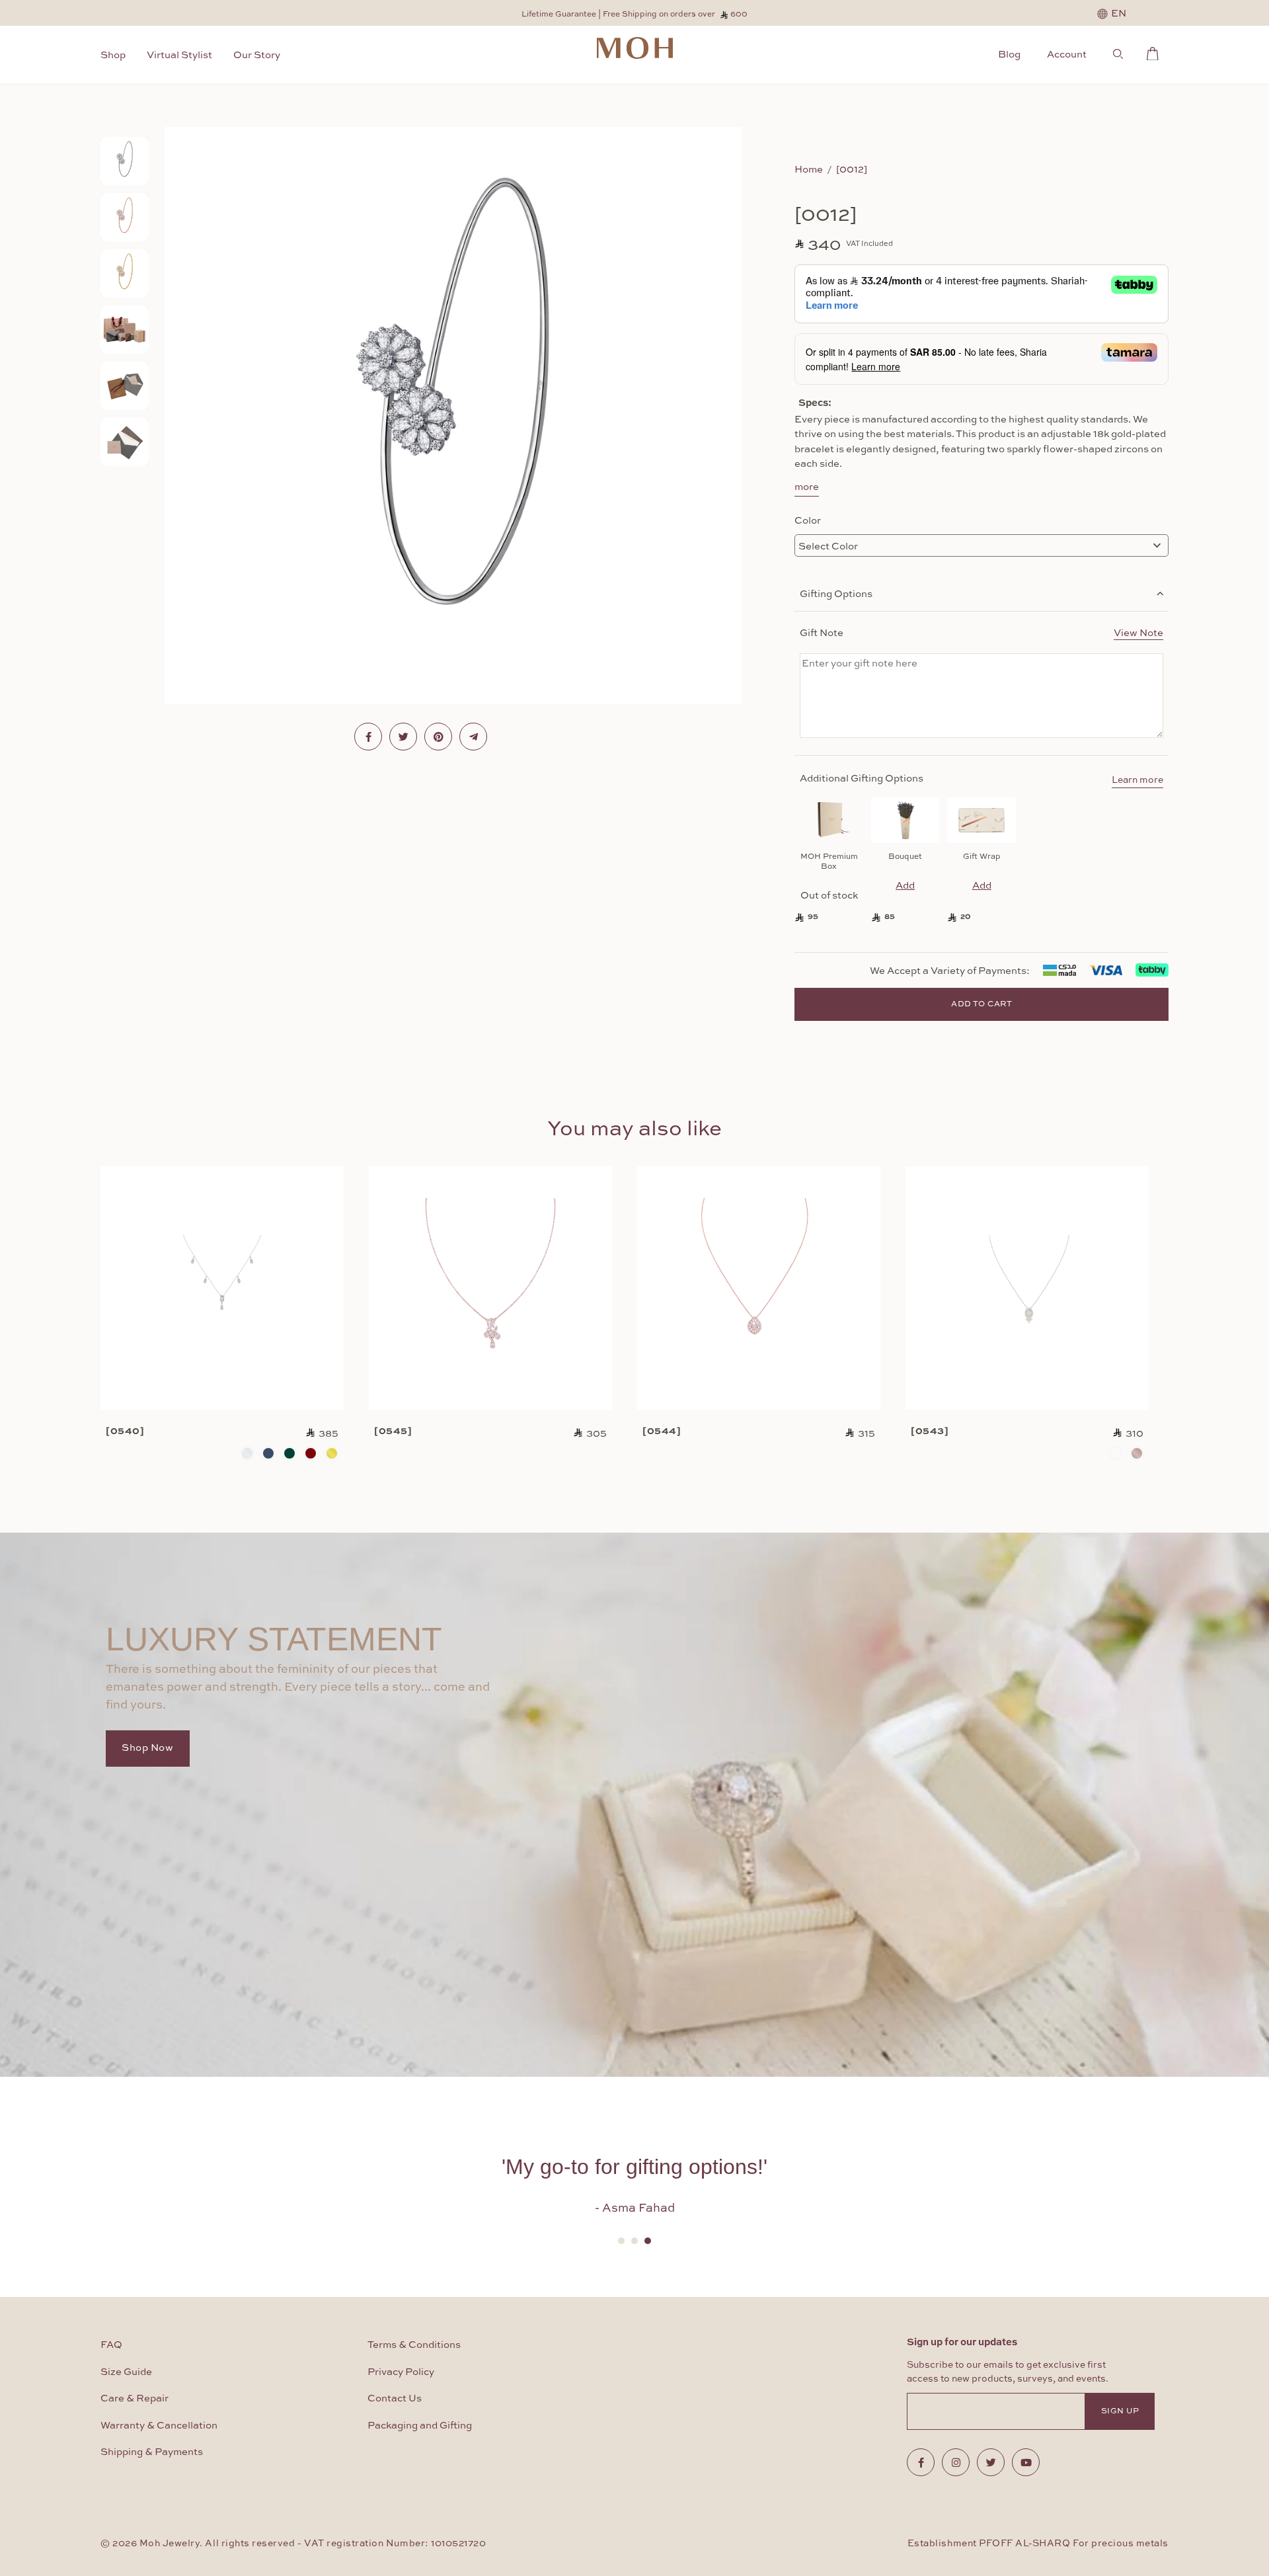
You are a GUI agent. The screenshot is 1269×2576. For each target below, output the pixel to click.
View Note (1138, 632)
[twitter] (991, 2462)
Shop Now (148, 1748)
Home (809, 169)
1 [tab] (621, 2241)
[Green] (289, 1453)
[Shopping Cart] (1156, 52)
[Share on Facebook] (368, 737)
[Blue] (268, 1453)
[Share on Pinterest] (438, 737)
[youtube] (1026, 2462)
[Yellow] (332, 1453)
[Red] (311, 1453)
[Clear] (247, 1453)
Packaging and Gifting (420, 2426)
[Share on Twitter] (403, 737)
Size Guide (126, 2372)
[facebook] (921, 2462)
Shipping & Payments (152, 2452)
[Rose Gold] (1137, 1453)
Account (1067, 54)
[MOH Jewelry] (635, 48)
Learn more (1137, 780)
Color (808, 520)
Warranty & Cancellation (159, 2426)
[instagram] (956, 2462)
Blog (1009, 54)
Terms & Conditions (414, 2345)
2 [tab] (634, 2241)
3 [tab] (648, 2241)
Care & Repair (135, 2398)
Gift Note (981, 632)
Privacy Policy (401, 2372)
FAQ (111, 2345)
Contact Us (395, 2398)
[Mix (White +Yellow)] (1116, 1453)
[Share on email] (473, 737)
